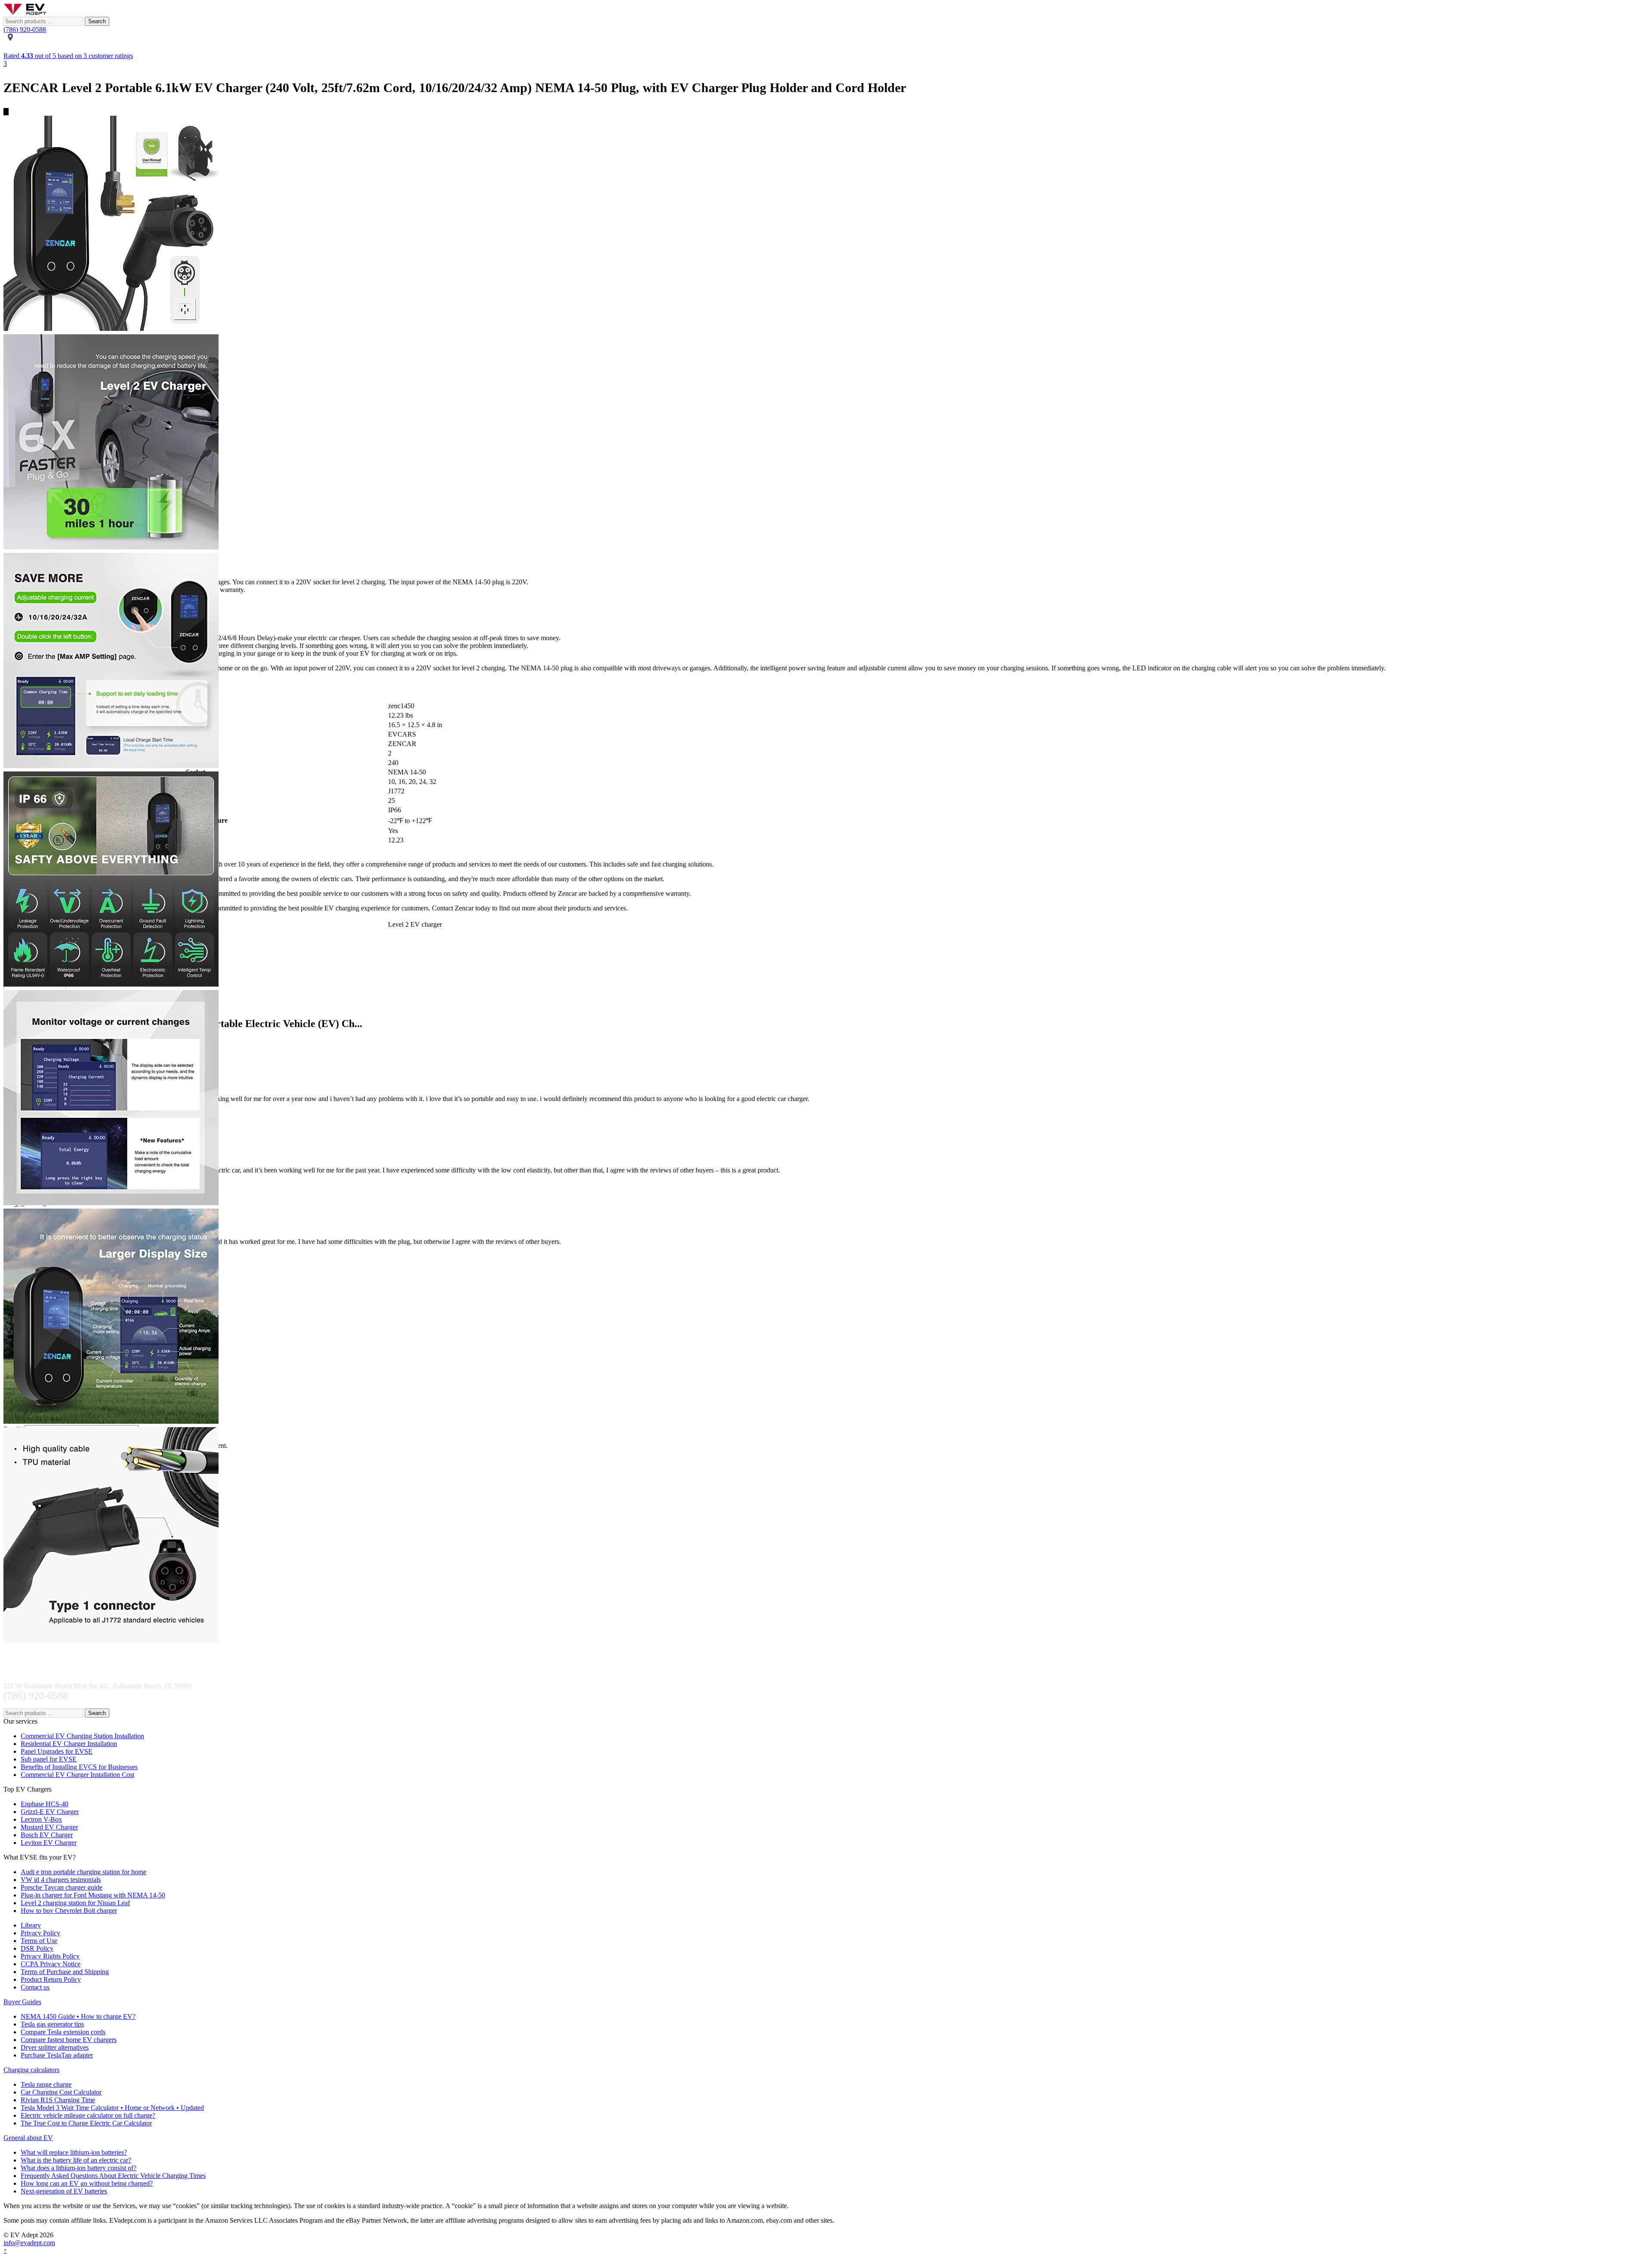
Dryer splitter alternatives (55, 2047)
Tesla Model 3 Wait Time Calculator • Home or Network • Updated (112, 2108)
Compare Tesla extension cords (63, 2032)
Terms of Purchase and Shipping (65, 1972)
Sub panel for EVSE (49, 1759)
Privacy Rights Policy (50, 1956)
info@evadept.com (29, 2243)
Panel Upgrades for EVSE (57, 1751)
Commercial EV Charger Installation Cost (77, 1775)
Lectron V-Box (41, 1819)
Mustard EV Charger (49, 1827)
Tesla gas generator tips (52, 2024)
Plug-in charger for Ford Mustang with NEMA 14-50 (93, 1895)
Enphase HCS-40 (45, 1804)
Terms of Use (39, 1941)
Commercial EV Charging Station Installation (82, 1736)
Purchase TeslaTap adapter (57, 2055)
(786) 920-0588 (25, 29)
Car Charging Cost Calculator (61, 2092)
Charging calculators (31, 2070)
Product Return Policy (51, 1979)
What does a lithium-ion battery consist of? (79, 2168)
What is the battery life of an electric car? (76, 2160)
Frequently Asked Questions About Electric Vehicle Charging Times (113, 2176)
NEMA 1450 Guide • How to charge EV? (78, 2016)
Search (97, 21)
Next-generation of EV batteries (64, 2191)
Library (31, 1925)
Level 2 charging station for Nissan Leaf (75, 1903)
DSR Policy (37, 1948)
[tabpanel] (826, 225)
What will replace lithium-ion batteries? (74, 2152)
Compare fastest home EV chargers (69, 2040)
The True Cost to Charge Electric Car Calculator (86, 2123)
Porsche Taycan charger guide (62, 1887)
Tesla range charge (46, 2084)
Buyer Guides (22, 2002)
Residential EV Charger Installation (69, 1744)
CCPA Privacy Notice (51, 1964)
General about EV (28, 2138)
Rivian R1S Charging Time (58, 2100)
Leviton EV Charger (49, 1843)
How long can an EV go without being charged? (87, 2183)
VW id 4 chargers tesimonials (61, 1880)
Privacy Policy (40, 1933)
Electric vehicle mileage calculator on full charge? (88, 2115)
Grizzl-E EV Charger (50, 1812)
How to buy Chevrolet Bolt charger (69, 1911)
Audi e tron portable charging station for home (83, 1872)
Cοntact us (35, 1987)
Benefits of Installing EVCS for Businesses (79, 1767)
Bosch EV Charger (47, 1835)
